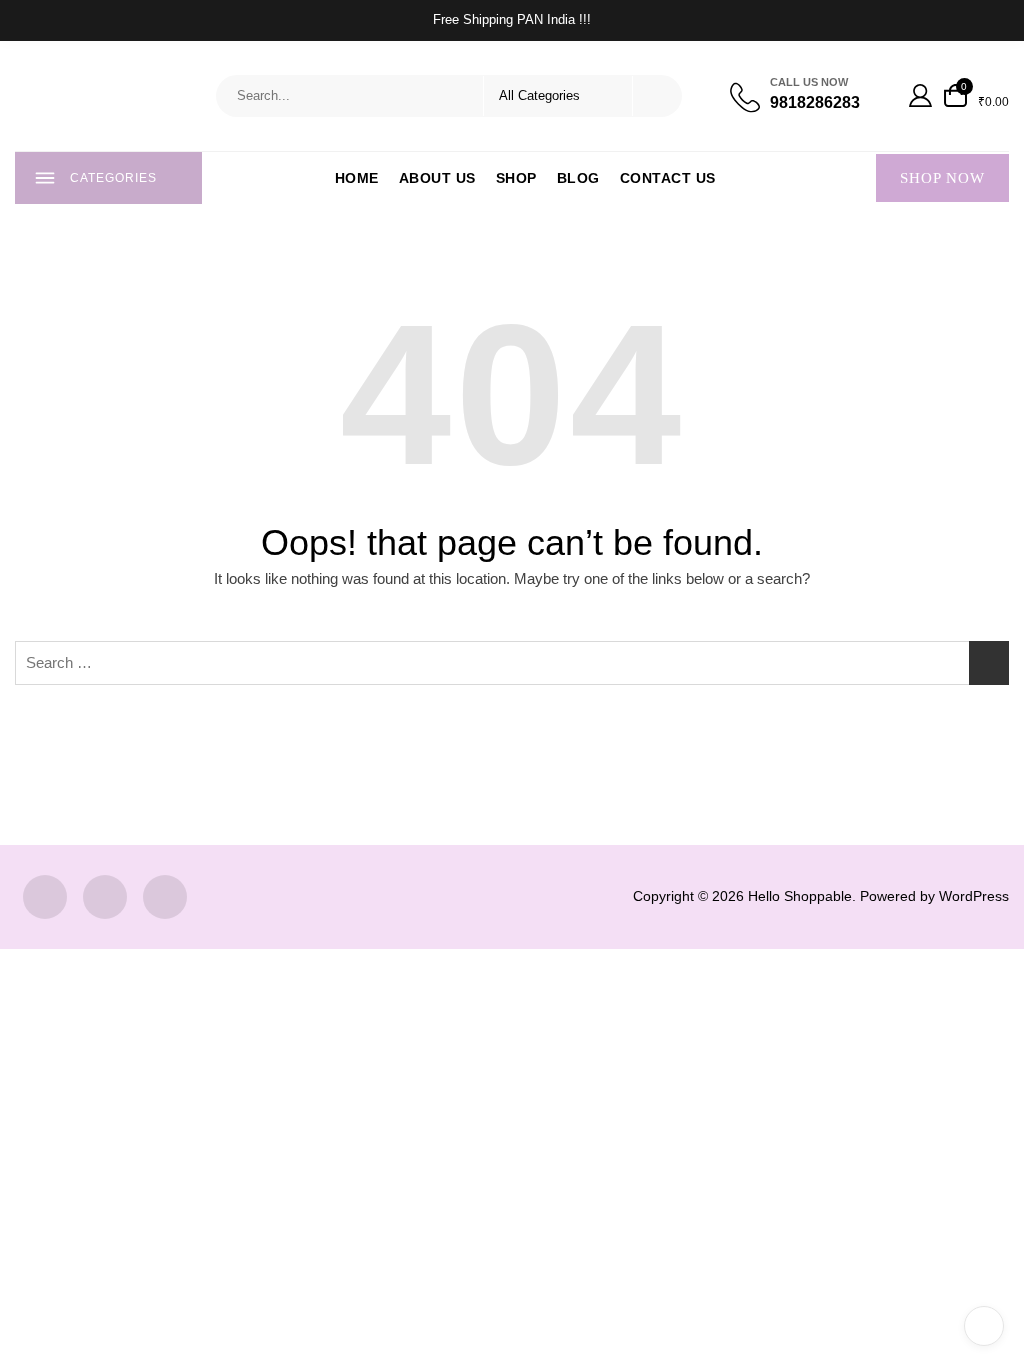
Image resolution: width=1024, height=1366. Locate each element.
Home (357, 178)
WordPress (974, 896)
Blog (578, 178)
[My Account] (920, 95)
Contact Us (668, 178)
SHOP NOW (942, 178)
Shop (516, 178)
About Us (437, 178)
